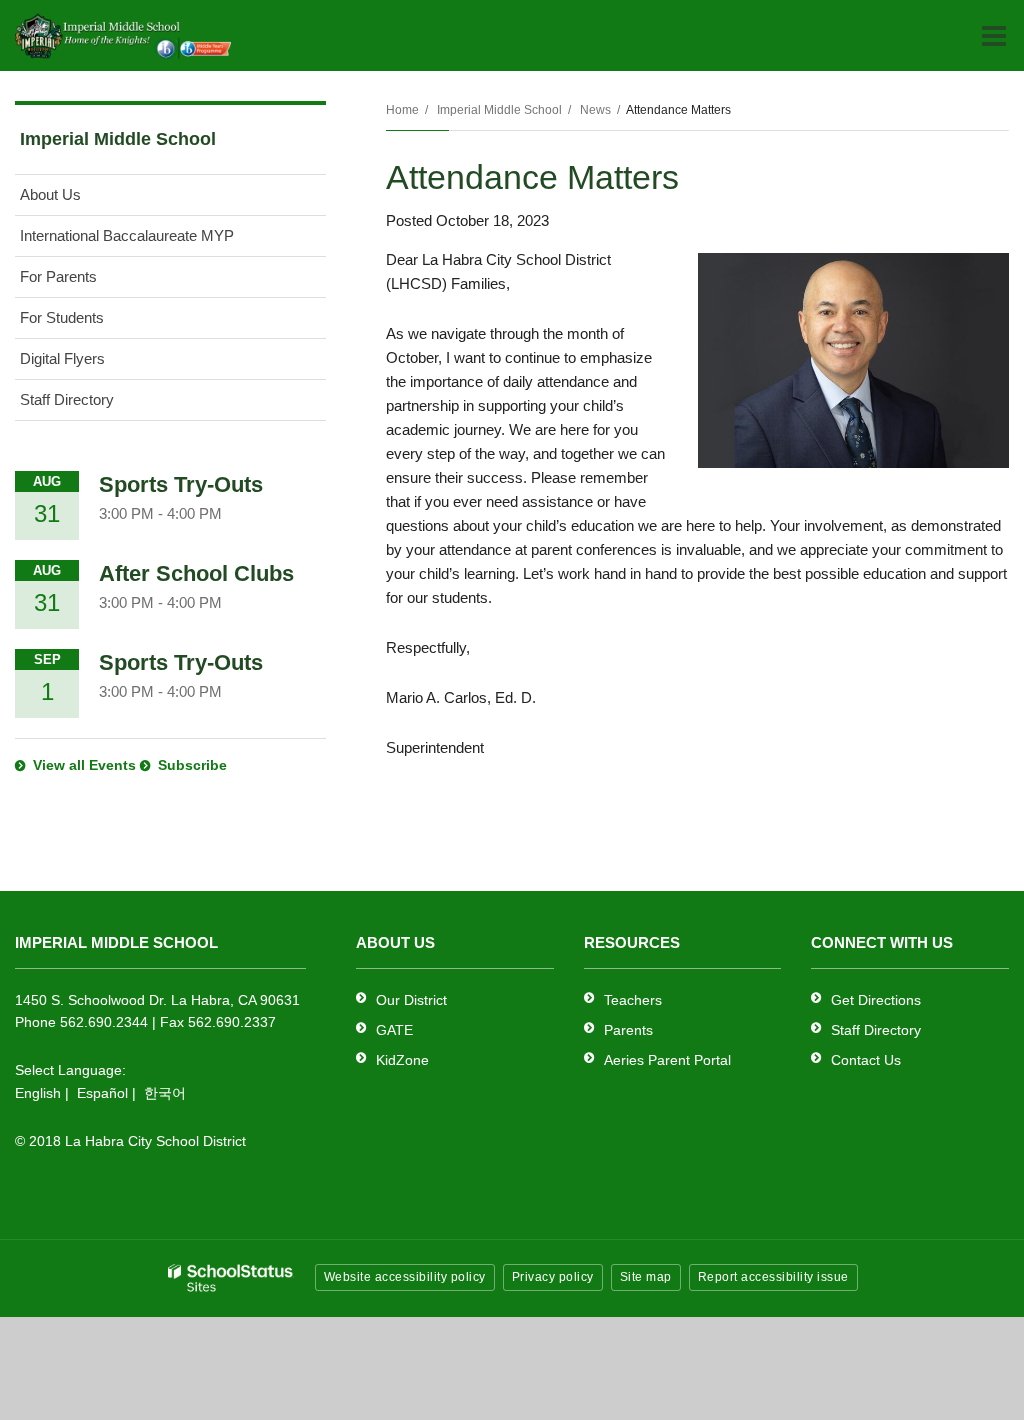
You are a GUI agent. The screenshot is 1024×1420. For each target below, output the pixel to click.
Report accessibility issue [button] (773, 1277)
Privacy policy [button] (553, 1277)
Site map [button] (646, 1277)
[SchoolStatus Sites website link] (231, 1278)
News (595, 110)
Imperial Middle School (499, 110)
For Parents (58, 276)
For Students (62, 317)
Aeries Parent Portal (667, 1060)
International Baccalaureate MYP (127, 235)
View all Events (84, 765)
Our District (411, 1000)
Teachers (633, 1000)
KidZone (402, 1060)
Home (402, 110)
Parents (628, 1030)
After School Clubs (196, 573)
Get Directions (876, 1000)
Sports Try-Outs (181, 484)
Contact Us (866, 1060)
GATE (394, 1030)
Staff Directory (67, 399)
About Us (50, 194)
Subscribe (192, 765)
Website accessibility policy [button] (405, 1277)
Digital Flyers (62, 358)
